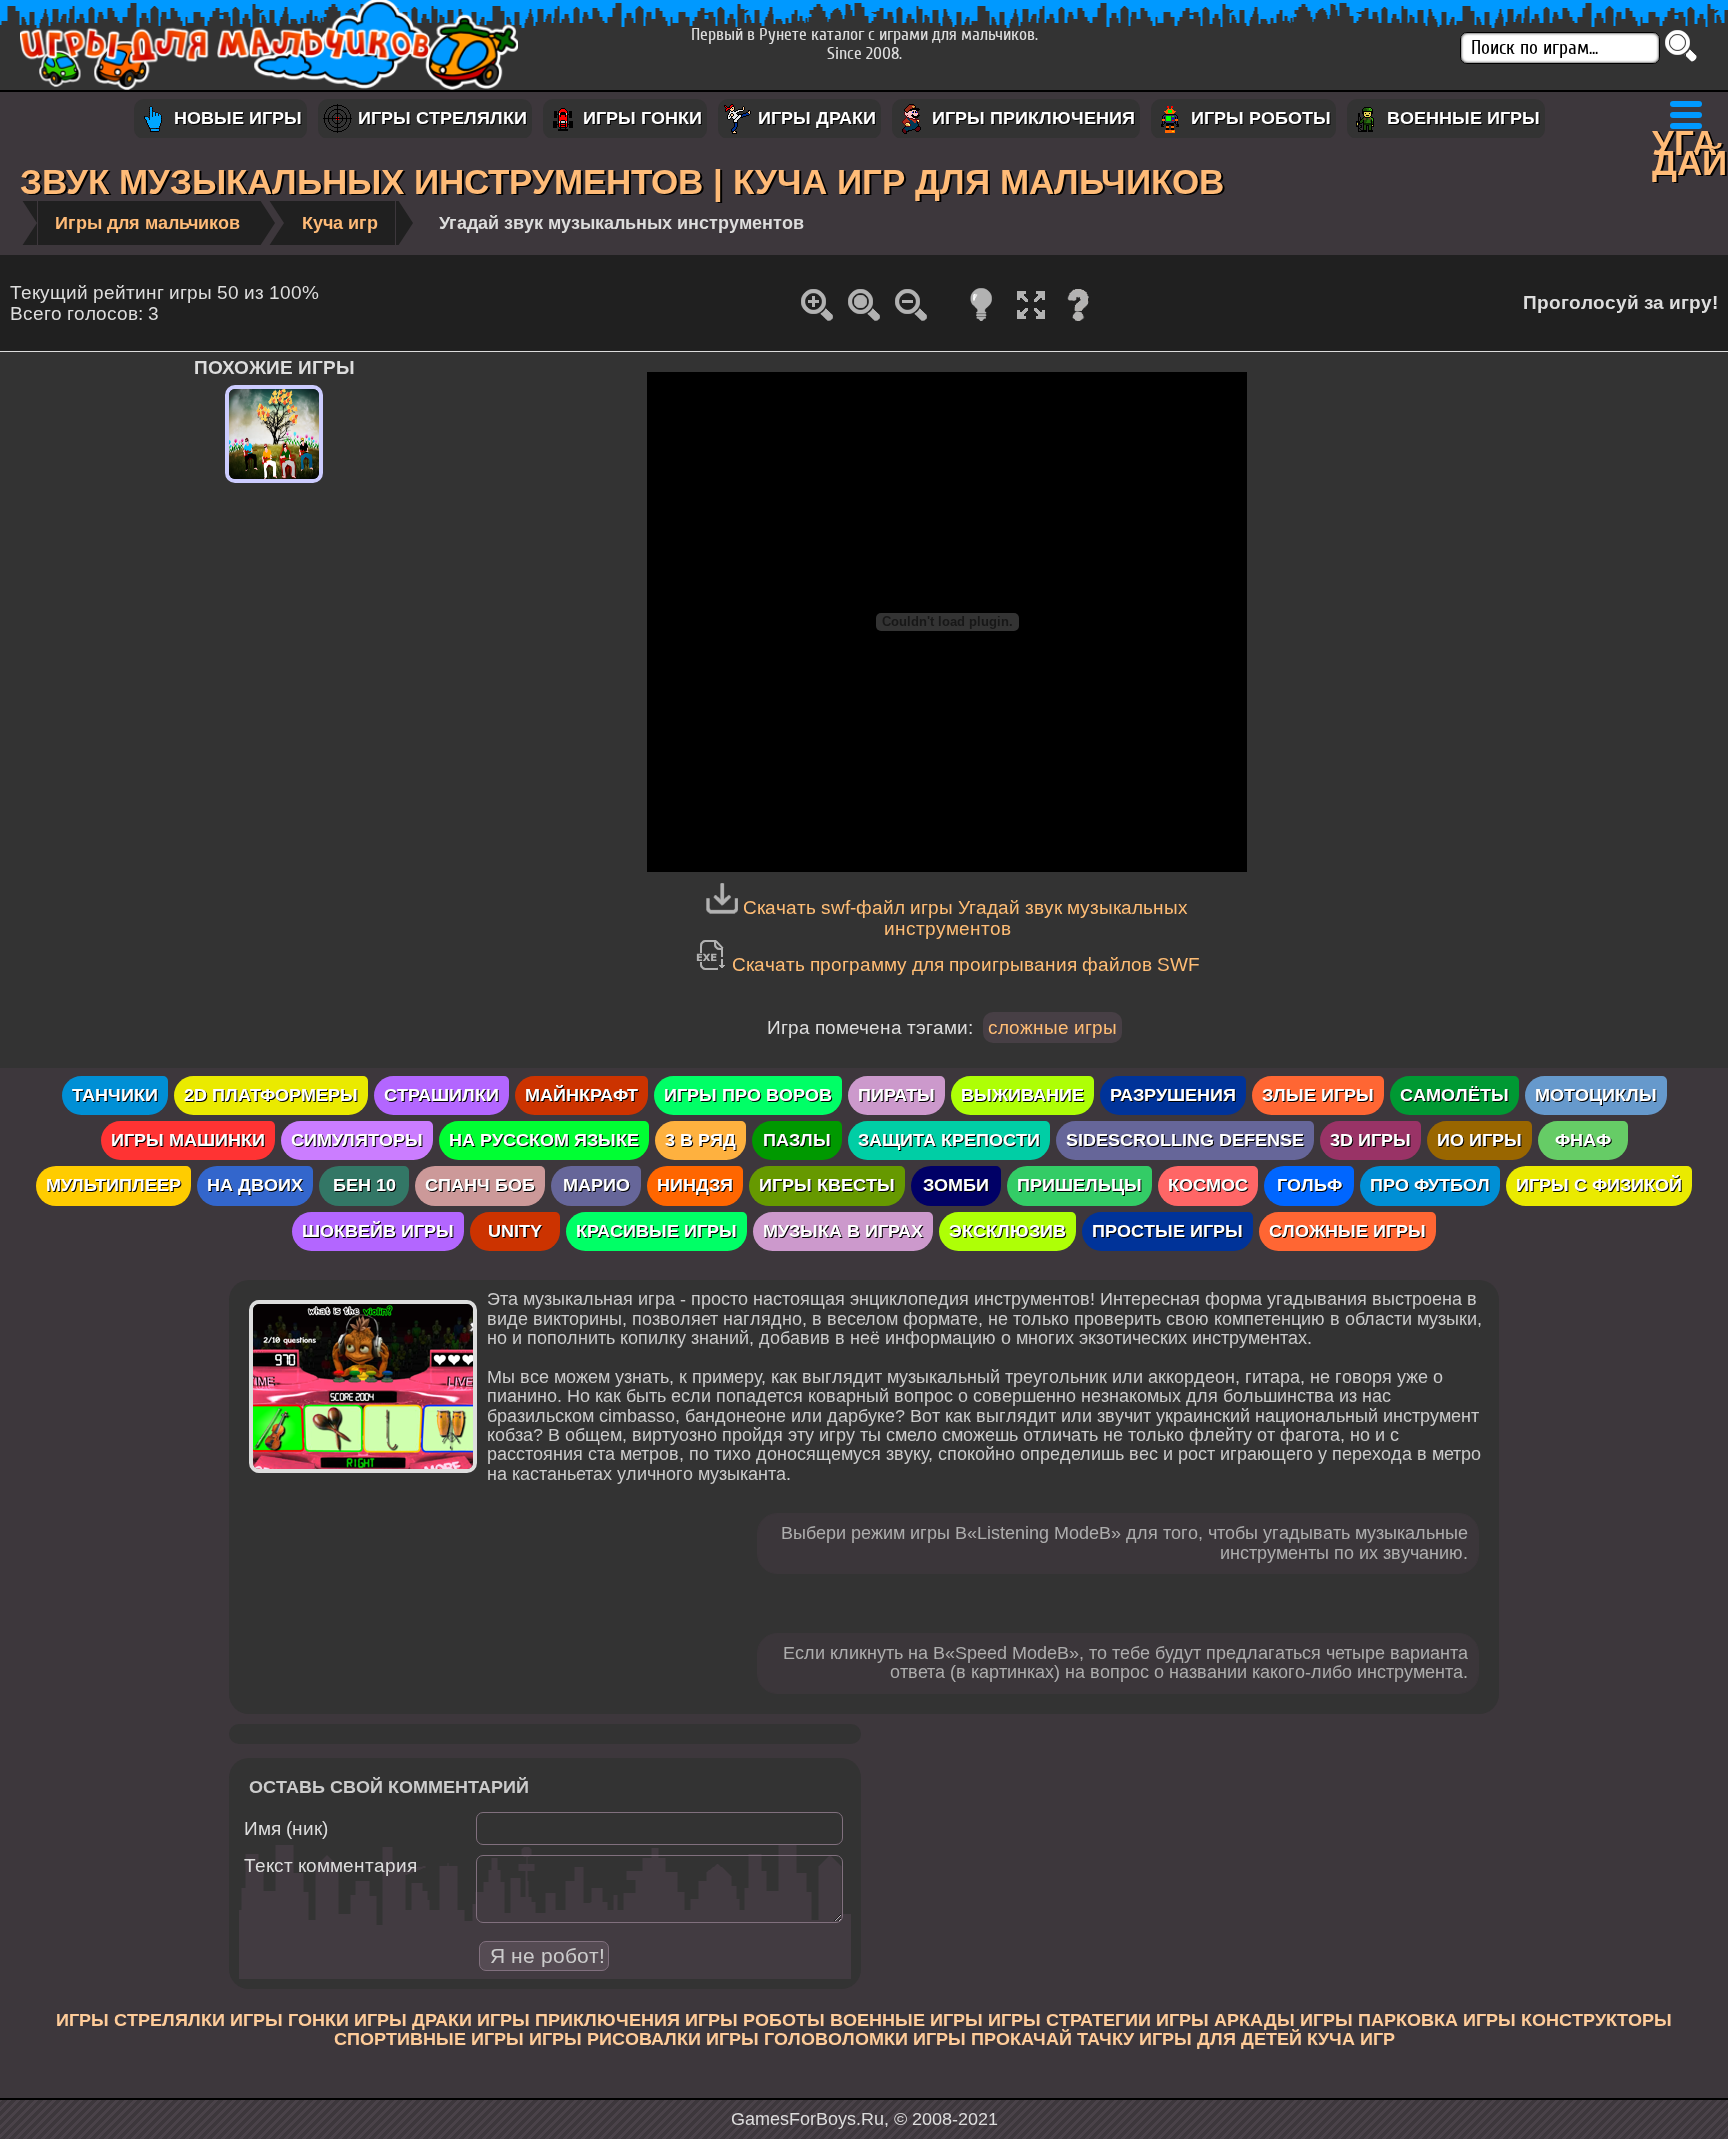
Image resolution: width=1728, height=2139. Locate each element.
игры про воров (748, 1095)
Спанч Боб (480, 1185)
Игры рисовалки (615, 2039)
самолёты (1454, 1095)
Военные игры (1461, 118)
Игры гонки (640, 118)
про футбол (1430, 1185)
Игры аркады (1225, 2020)
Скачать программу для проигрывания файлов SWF (966, 964)
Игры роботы (1258, 118)
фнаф (1583, 1140)
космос (1208, 1185)
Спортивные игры (429, 2039)
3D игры (1370, 1140)
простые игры (1167, 1231)
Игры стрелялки (440, 118)
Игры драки (814, 118)
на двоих (255, 1185)
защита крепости (949, 1140)
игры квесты (827, 1185)
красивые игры (656, 1231)
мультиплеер (113, 1185)
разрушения (1173, 1095)
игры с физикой (1599, 1185)
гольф (1309, 1185)
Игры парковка (1379, 2020)
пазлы (797, 1140)
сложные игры (1052, 1027)
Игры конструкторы (1567, 2020)
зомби (956, 1185)
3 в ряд (700, 1140)
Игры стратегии (1069, 2020)
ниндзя (695, 1185)
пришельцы (1079, 1185)
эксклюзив (1007, 1231)
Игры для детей (1220, 2039)
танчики (115, 1095)
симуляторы (357, 1140)
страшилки (441, 1095)
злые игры (1318, 1095)
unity (515, 1231)
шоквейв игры (378, 1231)
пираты (896, 1095)
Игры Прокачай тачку (1023, 2039)
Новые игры (235, 118)
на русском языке (544, 1140)
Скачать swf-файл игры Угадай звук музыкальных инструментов (965, 917)
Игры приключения (1031, 118)
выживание (1022, 1095)
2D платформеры (271, 1095)
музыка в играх (843, 1231)
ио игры (1479, 1140)
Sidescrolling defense (1185, 1140)
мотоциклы (1596, 1095)
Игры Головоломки (807, 2039)
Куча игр (1351, 2039)
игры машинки (188, 1140)
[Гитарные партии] (274, 483)
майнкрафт (581, 1095)
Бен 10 (364, 1185)
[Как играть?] (1078, 319)
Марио (596, 1185)
